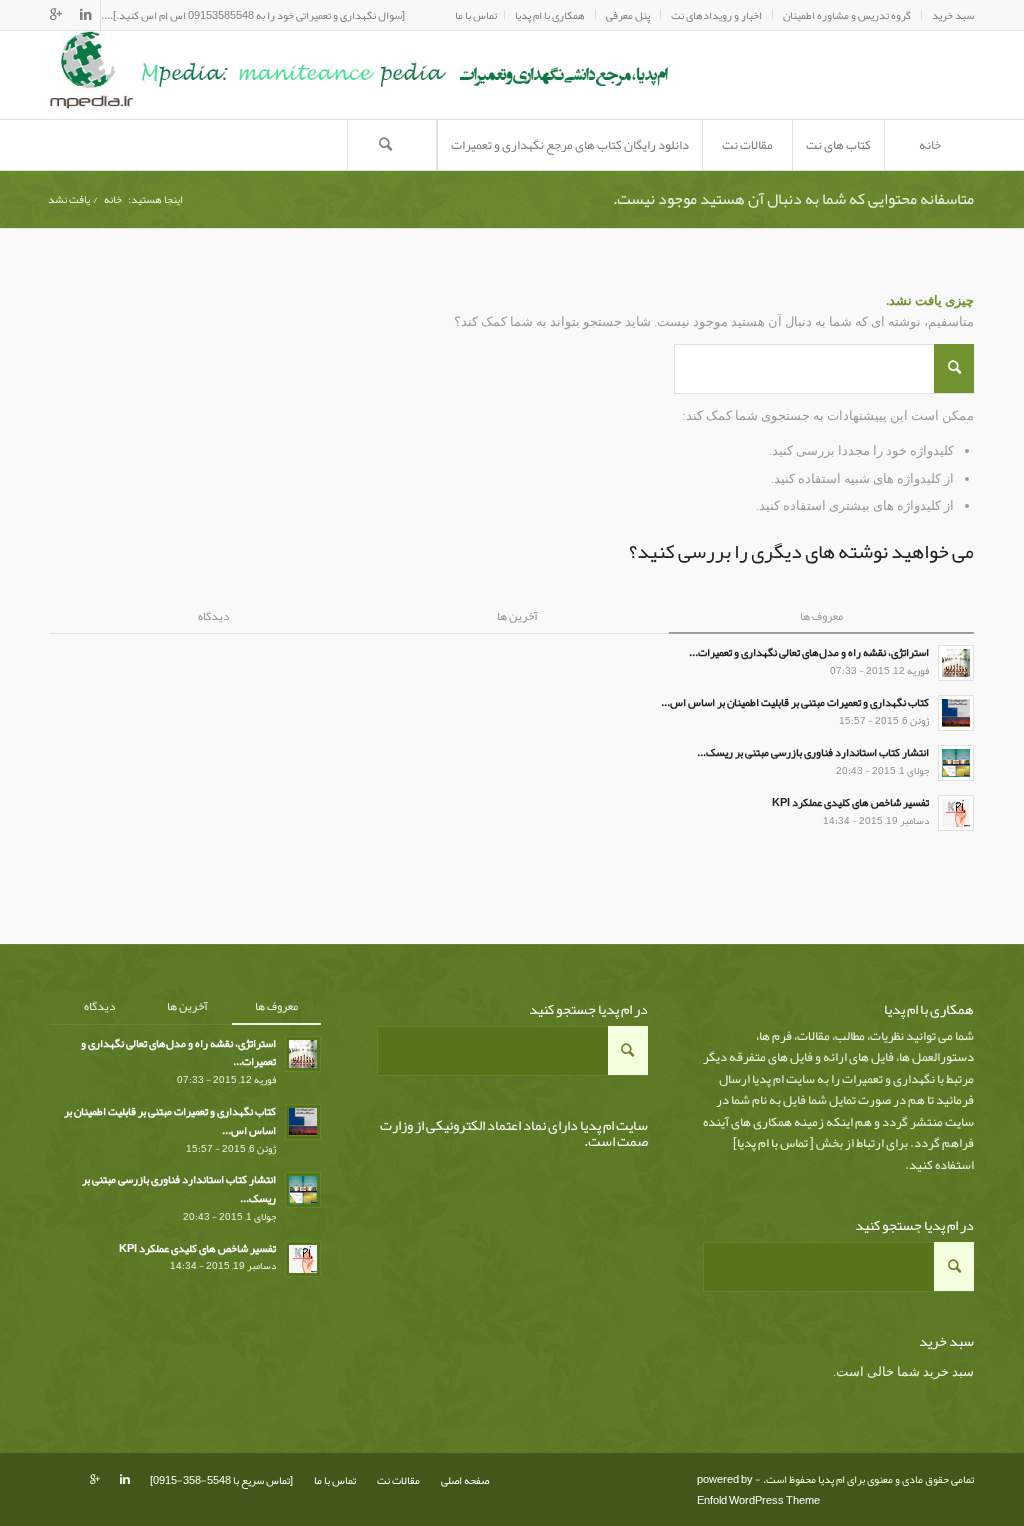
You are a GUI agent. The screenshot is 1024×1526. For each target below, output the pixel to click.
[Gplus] (56, 15)
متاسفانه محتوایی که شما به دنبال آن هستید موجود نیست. (793, 199)
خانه (113, 199)
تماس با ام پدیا (772, 1143)
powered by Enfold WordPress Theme (758, 1489)
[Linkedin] (85, 15)
